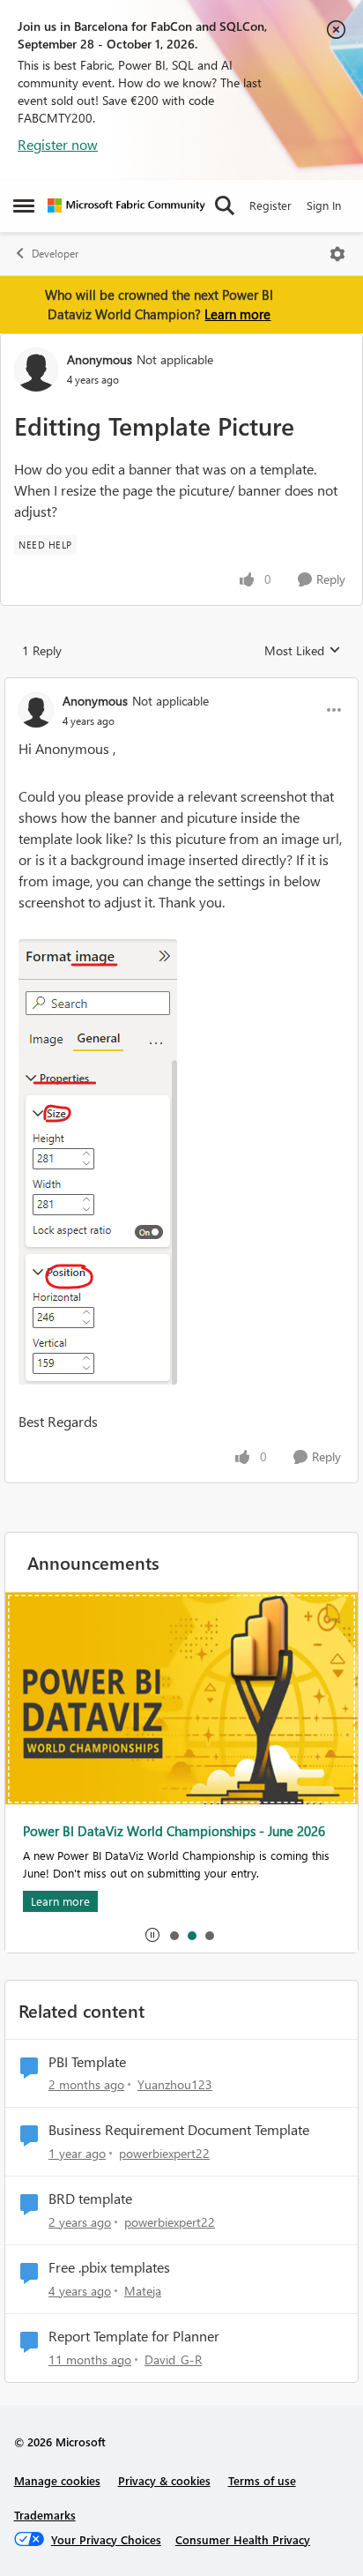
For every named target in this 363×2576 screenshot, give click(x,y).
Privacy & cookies (164, 2480)
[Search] (225, 205)
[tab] (174, 1935)
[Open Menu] (337, 254)
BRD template (90, 2199)
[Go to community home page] (126, 205)
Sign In (324, 205)
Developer (55, 254)
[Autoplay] (152, 1935)
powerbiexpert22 (164, 2153)
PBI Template (87, 2062)
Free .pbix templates (109, 2267)
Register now (58, 144)
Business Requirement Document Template (179, 2130)
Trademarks (45, 2515)
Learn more (237, 314)
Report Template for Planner (134, 2336)
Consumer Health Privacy (243, 2539)
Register (270, 205)
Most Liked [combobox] (303, 651)
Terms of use (262, 2480)
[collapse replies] (181, 686)
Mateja (143, 2291)
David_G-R (173, 2359)
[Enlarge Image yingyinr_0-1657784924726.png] (98, 1162)
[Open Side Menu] (24, 205)
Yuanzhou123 (175, 2084)
